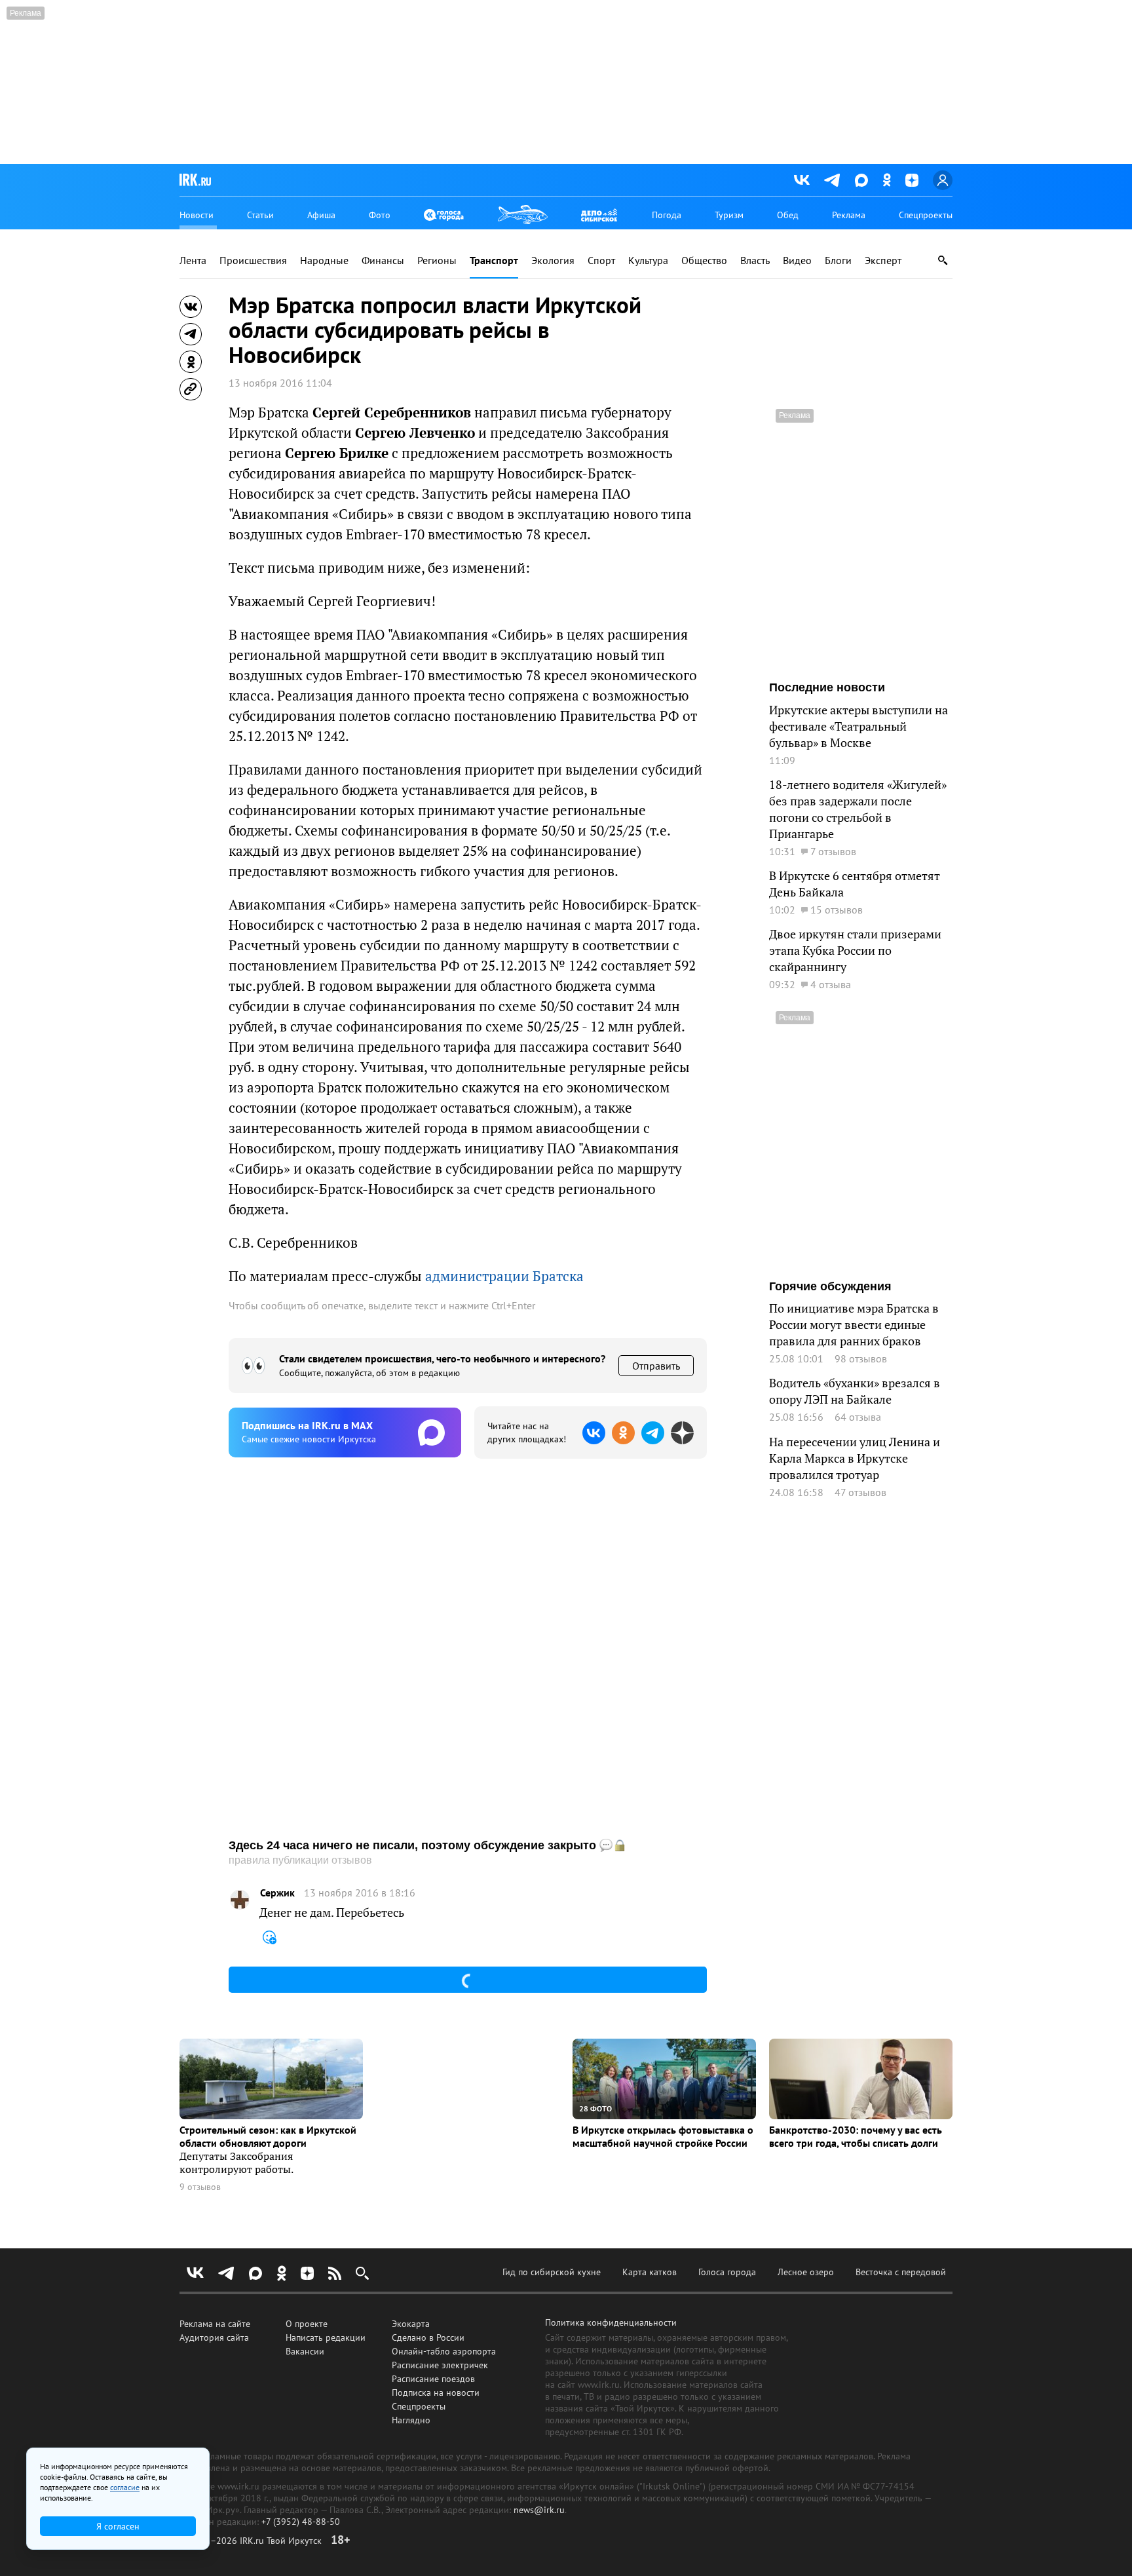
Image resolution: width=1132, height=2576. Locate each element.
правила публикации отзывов (300, 1860)
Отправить (656, 1366)
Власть (755, 260)
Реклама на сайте (215, 2324)
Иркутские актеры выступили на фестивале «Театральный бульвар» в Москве (858, 726)
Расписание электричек (440, 2365)
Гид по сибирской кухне (552, 2272)
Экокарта (411, 2324)
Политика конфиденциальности (611, 2322)
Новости (197, 215)
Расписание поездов (433, 2379)
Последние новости (827, 687)
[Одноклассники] (887, 180)
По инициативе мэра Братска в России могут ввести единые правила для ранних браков (854, 1325)
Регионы (437, 260)
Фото (380, 215)
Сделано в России (428, 2337)
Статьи (260, 215)
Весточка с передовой (901, 2272)
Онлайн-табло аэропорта (444, 2351)
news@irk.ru (539, 2510)
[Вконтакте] (802, 180)
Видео (797, 260)
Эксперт (883, 260)
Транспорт (494, 260)
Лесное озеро (806, 2272)
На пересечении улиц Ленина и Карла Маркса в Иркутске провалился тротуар (855, 1458)
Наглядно (411, 2420)
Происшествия (253, 260)
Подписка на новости (436, 2393)
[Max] (861, 180)
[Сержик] (240, 1900)
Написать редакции (326, 2337)
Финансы (383, 260)
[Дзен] (912, 180)
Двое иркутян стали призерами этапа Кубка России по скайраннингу (855, 951)
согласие (125, 2487)
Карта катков (650, 2272)
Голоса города (727, 2272)
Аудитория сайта (214, 2337)
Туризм (729, 215)
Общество (704, 260)
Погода (667, 215)
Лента (193, 260)
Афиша (321, 215)
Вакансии (305, 2351)
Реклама (849, 215)
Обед (788, 215)
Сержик (277, 1893)
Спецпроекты (926, 215)
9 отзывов (200, 2187)
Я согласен (118, 2526)
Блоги (838, 260)
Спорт (601, 260)
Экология (553, 260)
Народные (324, 260)
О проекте (307, 2324)
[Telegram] (832, 180)
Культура (648, 260)
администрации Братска (504, 1276)
